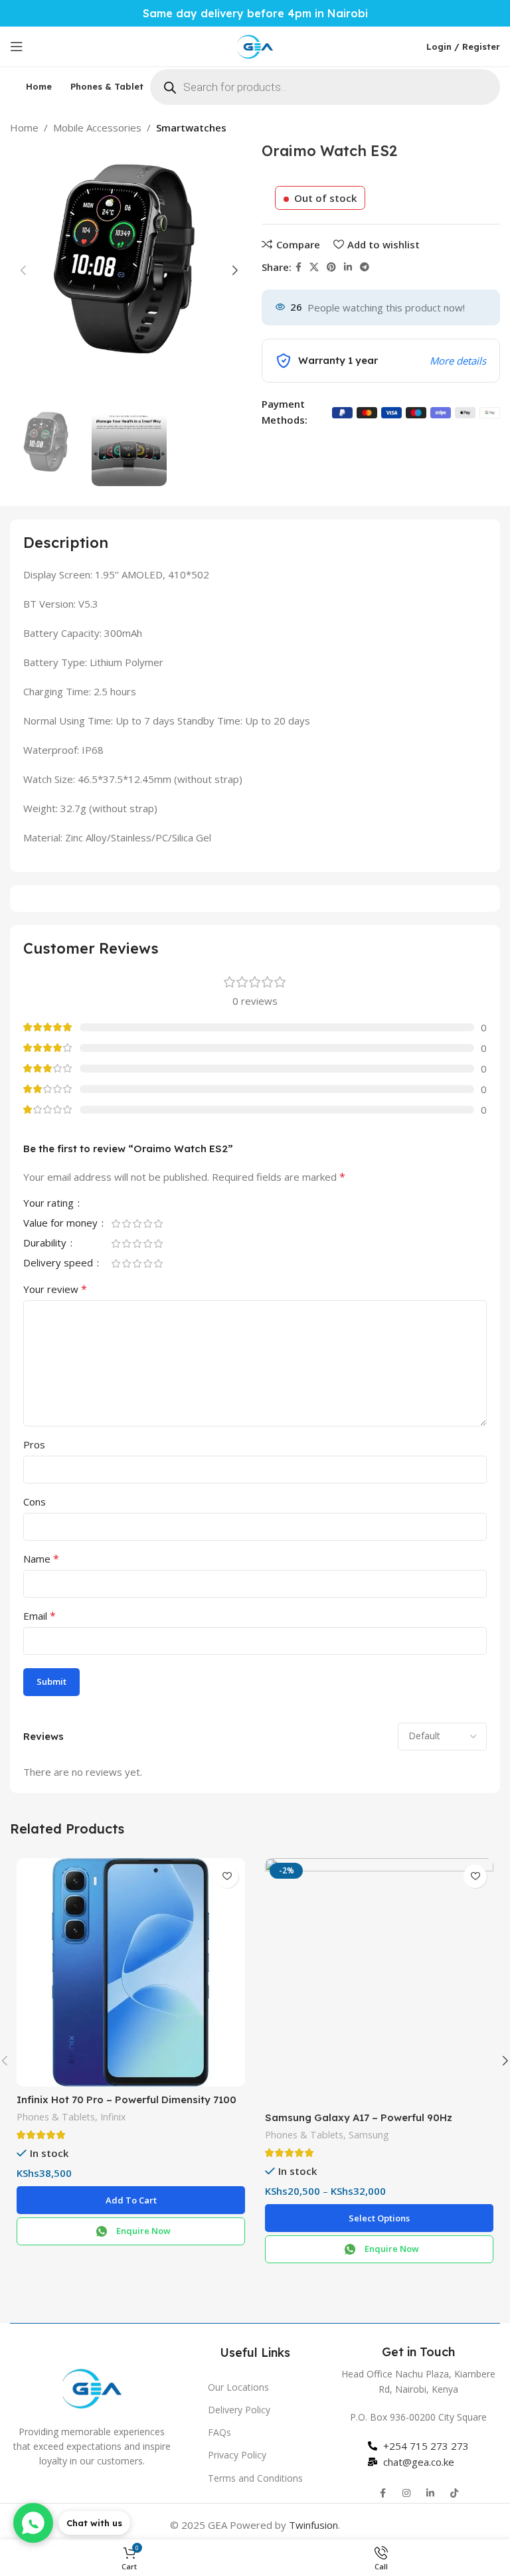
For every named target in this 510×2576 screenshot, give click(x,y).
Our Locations (238, 2387)
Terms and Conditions (255, 2478)
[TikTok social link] (454, 2493)
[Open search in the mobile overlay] (325, 87)
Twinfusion (313, 2525)
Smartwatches (191, 128)
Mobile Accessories (97, 128)
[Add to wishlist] (227, 1876)
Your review (55, 1289)
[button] (131, 2200)
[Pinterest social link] (331, 267)
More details (458, 361)
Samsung (369, 2135)
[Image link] (92, 2387)
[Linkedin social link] (348, 267)
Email (40, 1616)
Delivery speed (59, 1263)
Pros (34, 1444)
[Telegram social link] (365, 267)
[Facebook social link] (298, 267)
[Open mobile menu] (17, 46)
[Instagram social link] (406, 2493)
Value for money (62, 1224)
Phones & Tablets (56, 2117)
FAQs (219, 2432)
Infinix (113, 2117)
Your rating (50, 1204)
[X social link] (314, 267)
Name (41, 1559)
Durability (46, 1244)
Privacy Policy (237, 2455)
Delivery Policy (239, 2410)
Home (24, 128)
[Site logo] (255, 45)
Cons (35, 1502)
